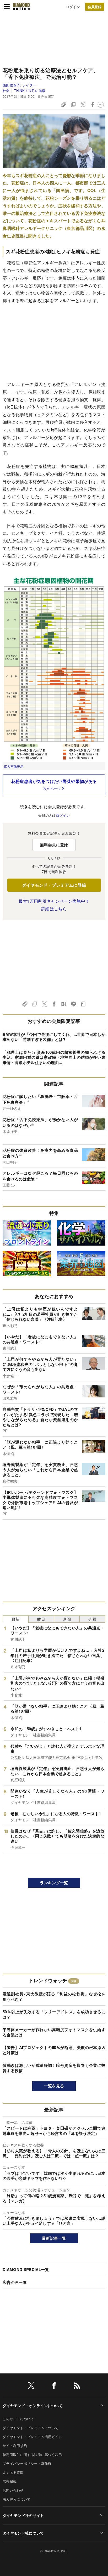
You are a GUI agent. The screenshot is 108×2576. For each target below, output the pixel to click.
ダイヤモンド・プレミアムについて (31, 2428)
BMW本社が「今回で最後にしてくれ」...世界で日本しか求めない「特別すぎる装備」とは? (54, 1037)
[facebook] (54, 2386)
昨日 (41, 1619)
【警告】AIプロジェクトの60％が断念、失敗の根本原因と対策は (54, 2050)
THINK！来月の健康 (30, 91)
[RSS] (77, 2386)
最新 (16, 1619)
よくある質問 (13, 2472)
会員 (92, 1619)
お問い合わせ (13, 2490)
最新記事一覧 (54, 2238)
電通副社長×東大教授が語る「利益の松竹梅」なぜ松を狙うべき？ (54, 1996)
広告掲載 (10, 2481)
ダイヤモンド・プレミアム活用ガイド (32, 2437)
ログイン (73, 7)
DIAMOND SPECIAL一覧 (26, 2269)
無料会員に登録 (54, 845)
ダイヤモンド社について (23, 2533)
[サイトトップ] (21, 7)
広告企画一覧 (15, 2282)
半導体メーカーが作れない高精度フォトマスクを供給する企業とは (54, 2032)
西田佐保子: (20, 85)
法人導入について (17, 2499)
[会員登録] (95, 7)
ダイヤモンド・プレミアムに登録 (54, 885)
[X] (31, 2386)
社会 (6, 91)
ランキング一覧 (54, 1883)
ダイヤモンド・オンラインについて (33, 2405)
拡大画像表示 (14, 766)
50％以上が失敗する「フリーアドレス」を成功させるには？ (54, 2014)
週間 (67, 1619)
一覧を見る (54, 2086)
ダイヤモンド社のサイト (23, 2515)
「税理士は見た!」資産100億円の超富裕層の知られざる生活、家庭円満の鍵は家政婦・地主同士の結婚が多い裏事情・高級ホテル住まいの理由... (54, 1057)
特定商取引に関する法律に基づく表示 (32, 2454)
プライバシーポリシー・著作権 (27, 2463)
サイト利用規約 (15, 2446)
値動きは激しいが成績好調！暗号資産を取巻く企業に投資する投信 (54, 2068)
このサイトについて (18, 2419)
